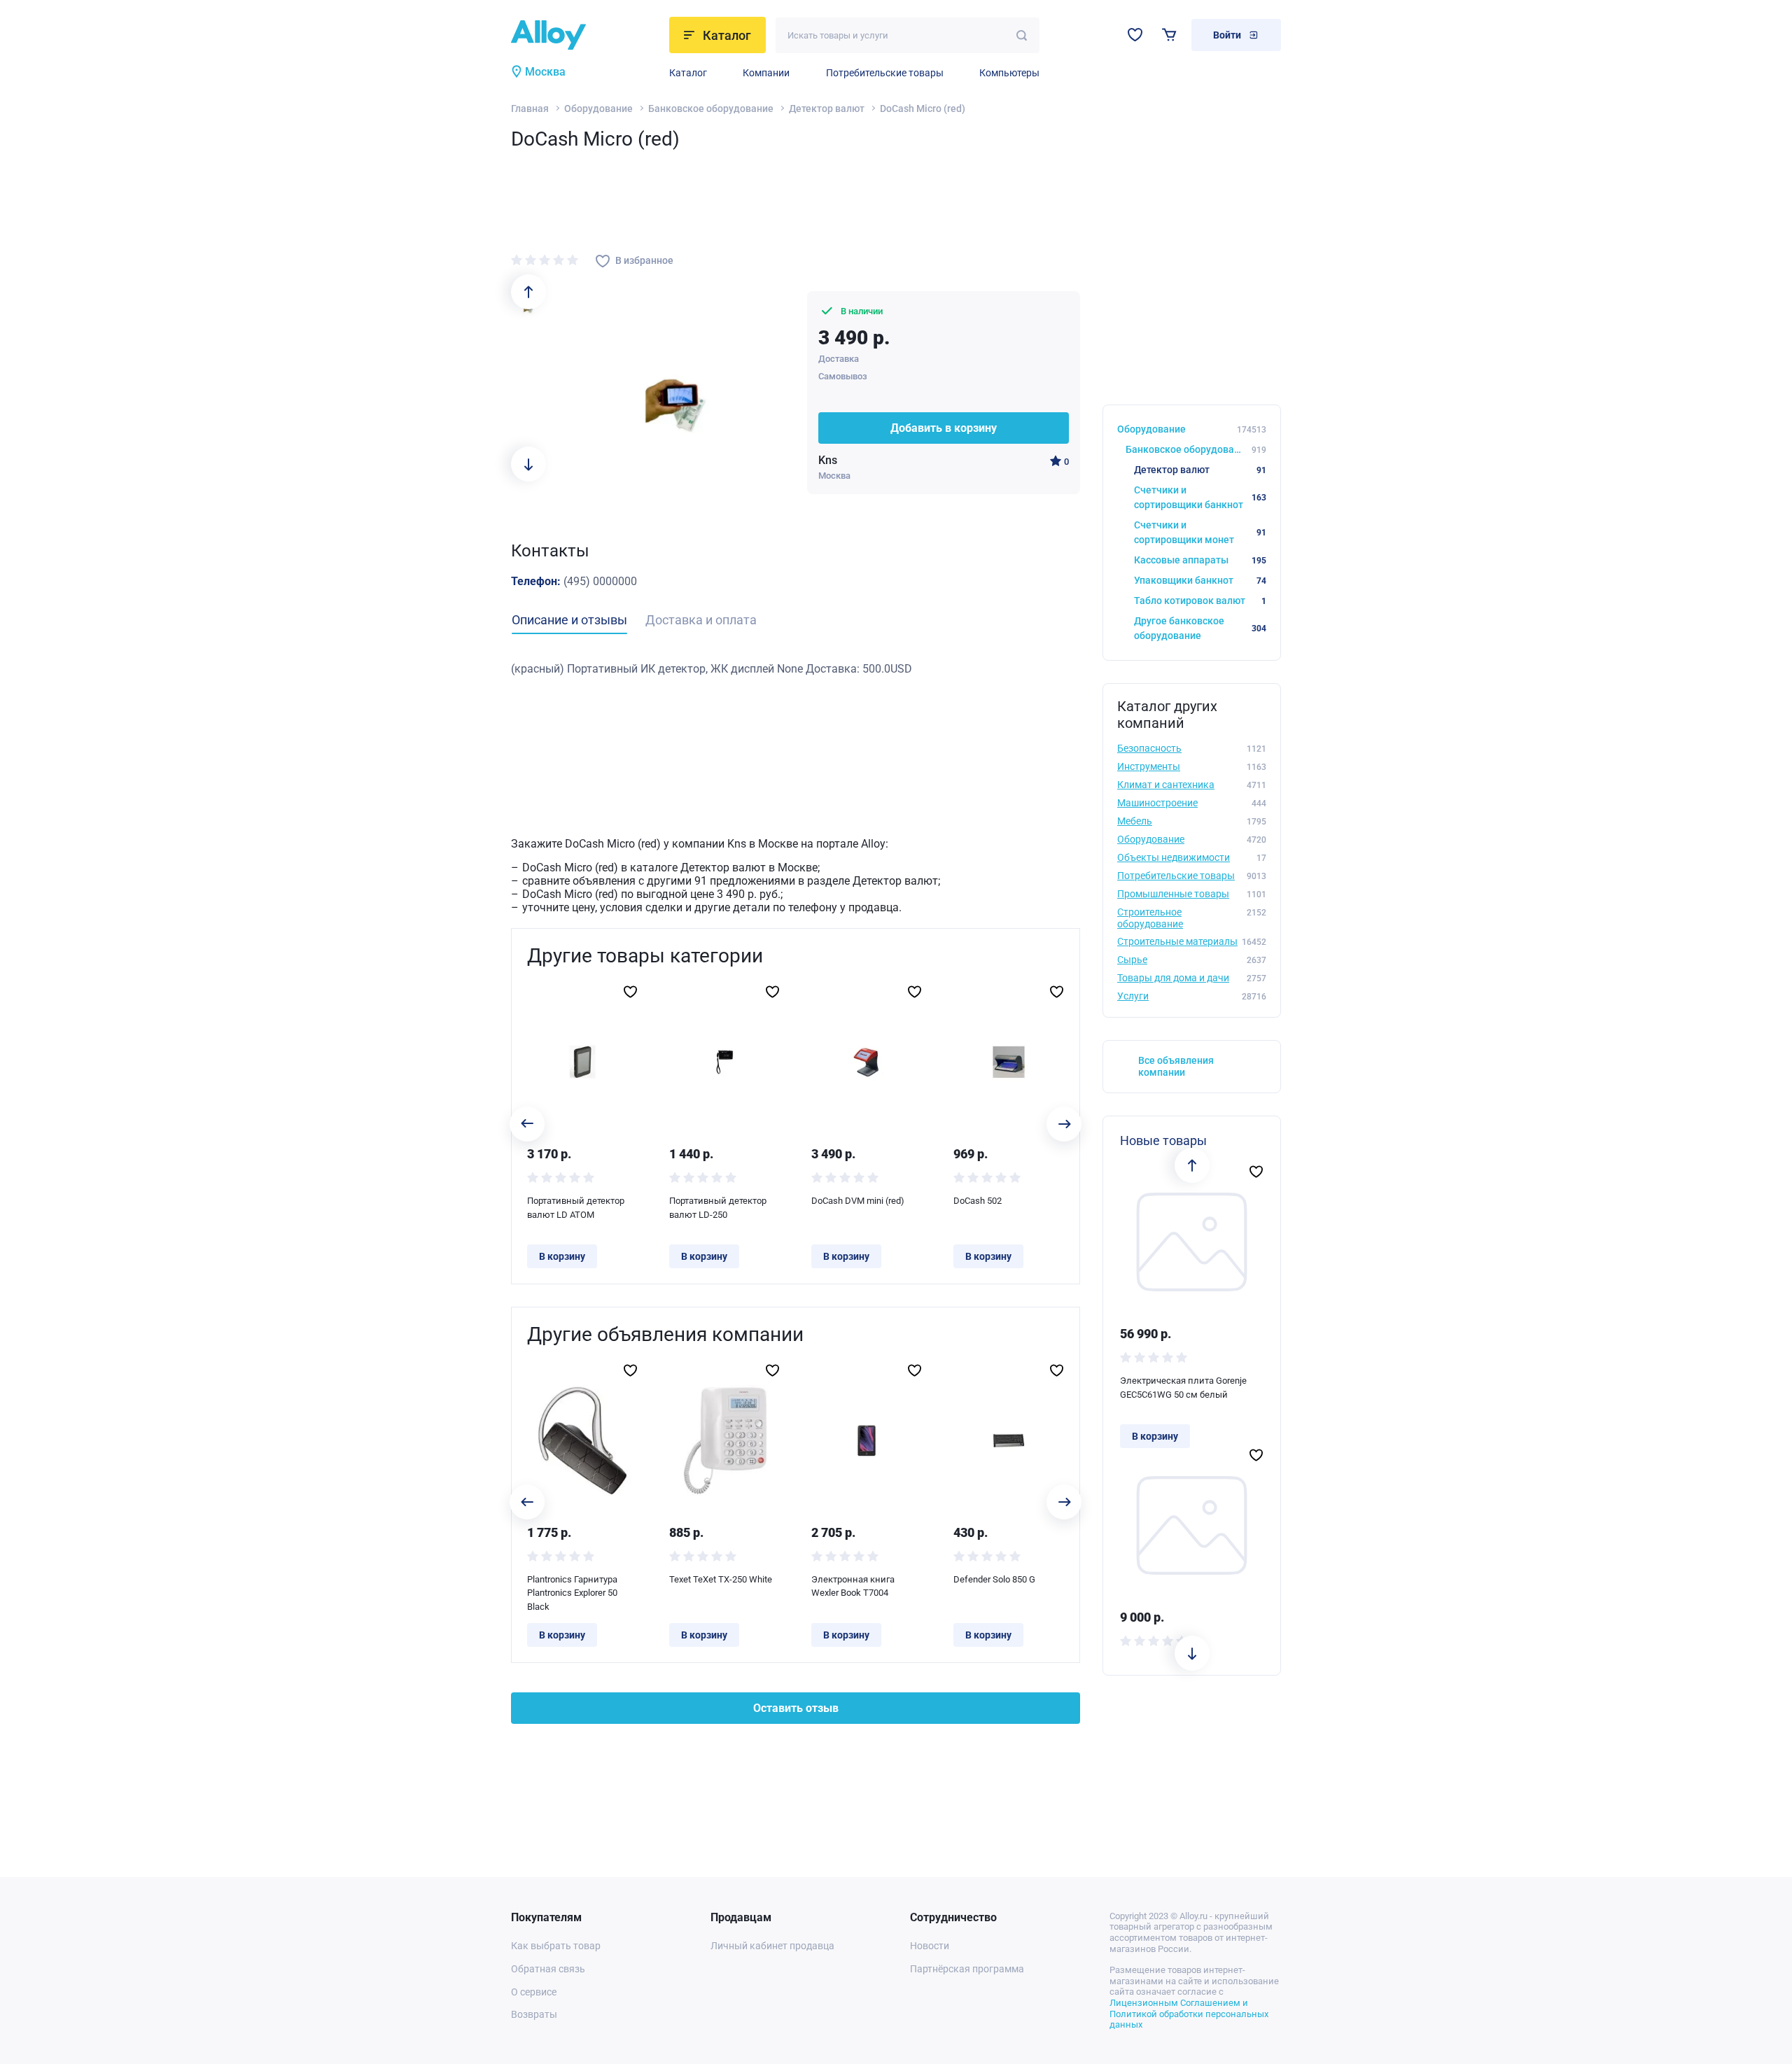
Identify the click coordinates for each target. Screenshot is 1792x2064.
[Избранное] (1135, 35)
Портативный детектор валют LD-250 (718, 1208)
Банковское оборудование (711, 108)
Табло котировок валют (1200, 601)
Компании (766, 73)
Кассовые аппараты (1200, 560)
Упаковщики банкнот (1200, 580)
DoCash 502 (978, 1201)
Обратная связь (548, 1969)
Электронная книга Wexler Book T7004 (853, 1586)
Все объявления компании (1176, 1066)
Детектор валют (827, 108)
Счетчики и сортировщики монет (1200, 532)
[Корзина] (1169, 35)
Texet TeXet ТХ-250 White (721, 1579)
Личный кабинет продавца (772, 1946)
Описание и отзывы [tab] (569, 620)
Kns (828, 460)
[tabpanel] (796, 669)
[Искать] (1022, 35)
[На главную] (586, 35)
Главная (530, 108)
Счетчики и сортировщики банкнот (1200, 497)
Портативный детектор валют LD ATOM (576, 1208)
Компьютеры (1009, 73)
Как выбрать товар (556, 1946)
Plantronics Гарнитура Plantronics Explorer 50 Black (572, 1593)
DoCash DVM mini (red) (858, 1201)
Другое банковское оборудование (1200, 628)
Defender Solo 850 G (994, 1579)
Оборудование (598, 108)
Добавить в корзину (944, 428)
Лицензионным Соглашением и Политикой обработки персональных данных (1189, 2014)
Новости (930, 1946)
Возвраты (534, 2014)
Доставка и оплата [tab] (701, 620)
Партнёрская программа (967, 1969)
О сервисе (534, 1992)
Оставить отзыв (796, 1708)
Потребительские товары (885, 73)
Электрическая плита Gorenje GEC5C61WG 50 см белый (1183, 1388)
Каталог (688, 73)
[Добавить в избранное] (630, 992)
